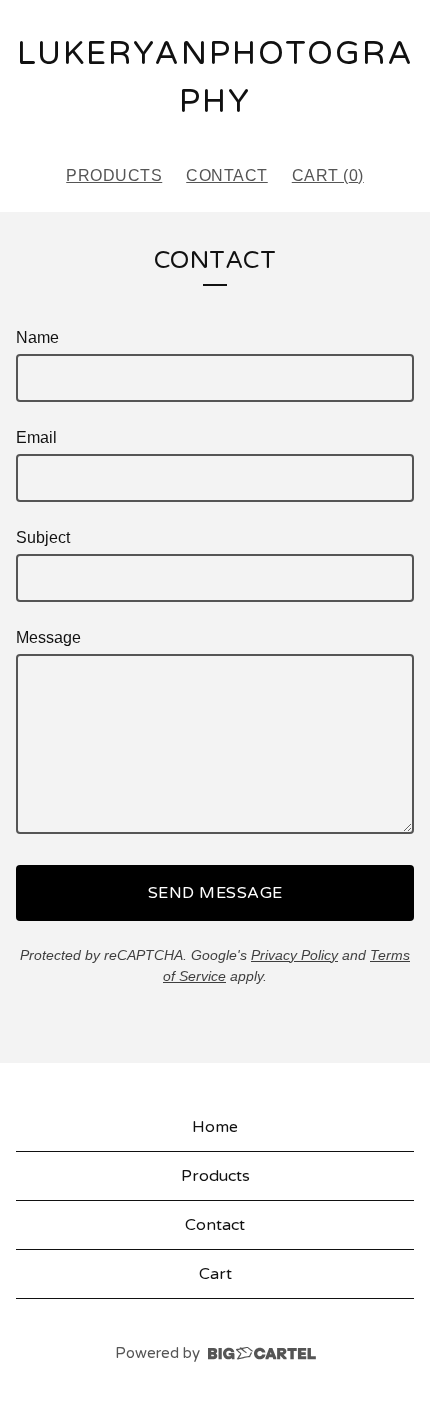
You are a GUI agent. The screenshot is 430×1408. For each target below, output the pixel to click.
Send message (215, 893)
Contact (227, 175)
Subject (43, 537)
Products (114, 175)
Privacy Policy (294, 955)
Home (215, 1127)
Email (36, 437)
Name (37, 337)
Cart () (328, 175)
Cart (215, 1274)
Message (48, 637)
